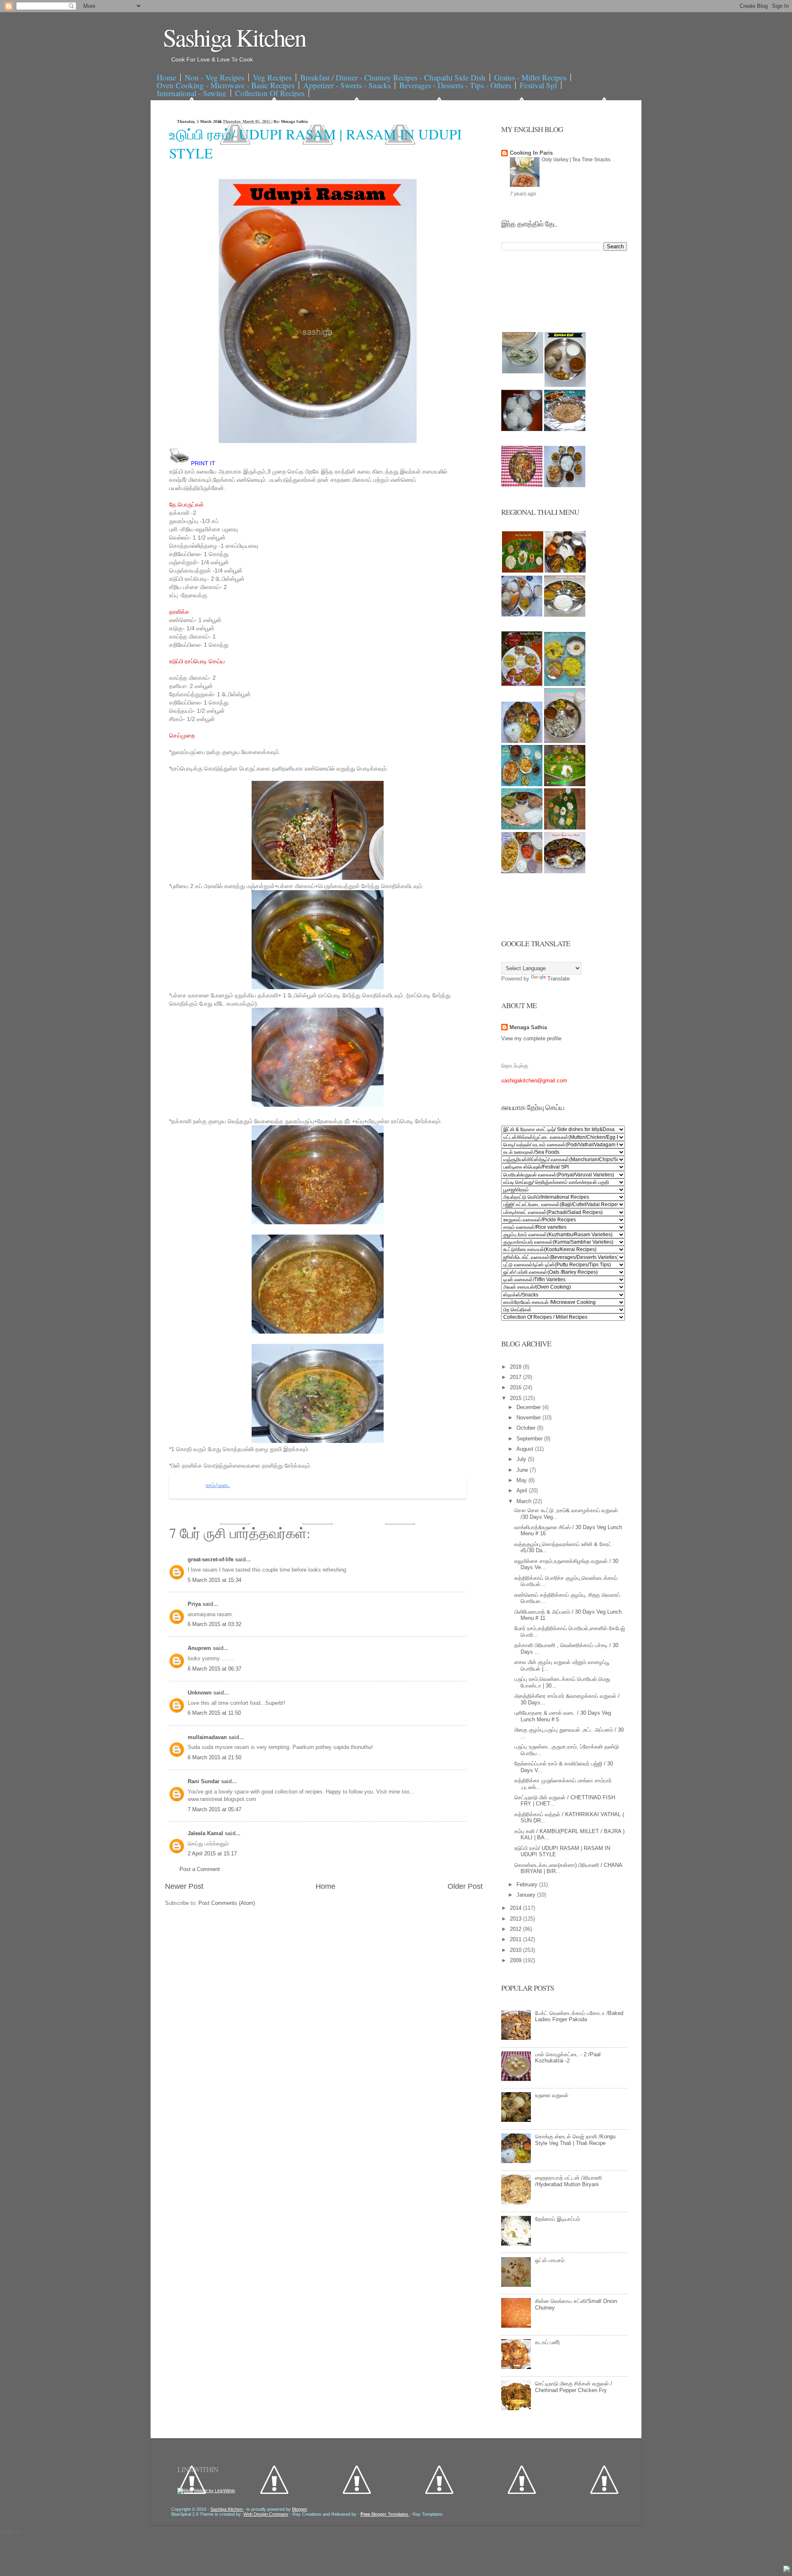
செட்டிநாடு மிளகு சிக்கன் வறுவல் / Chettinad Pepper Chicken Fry (574, 2387)
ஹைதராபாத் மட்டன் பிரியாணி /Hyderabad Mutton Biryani (568, 2181)
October (527, 1428)
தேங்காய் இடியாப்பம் (557, 2219)
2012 (516, 1929)
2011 (516, 1939)
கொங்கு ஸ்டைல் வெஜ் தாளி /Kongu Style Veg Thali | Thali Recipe (575, 2140)
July (522, 1459)
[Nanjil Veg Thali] (565, 871)
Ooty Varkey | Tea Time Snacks (576, 160)
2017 (516, 1377)
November (529, 1418)
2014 (516, 1908)
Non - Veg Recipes (214, 77)
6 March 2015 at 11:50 (214, 1713)
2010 (516, 1950)
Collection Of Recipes (270, 93)
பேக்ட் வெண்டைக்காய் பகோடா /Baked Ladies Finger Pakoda (579, 2016)
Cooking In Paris (531, 153)
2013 (516, 1919)
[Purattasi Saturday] (565, 828)
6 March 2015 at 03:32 (214, 1624)
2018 (516, 1367)
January (527, 1895)
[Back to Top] (787, 2570)
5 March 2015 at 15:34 (214, 1580)
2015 (516, 1398)
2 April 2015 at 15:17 (212, 1854)
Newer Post (184, 1886)
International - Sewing (192, 93)
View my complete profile (531, 1038)
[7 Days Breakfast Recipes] (522, 429)
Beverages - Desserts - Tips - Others (455, 85)
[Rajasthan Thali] (522, 684)
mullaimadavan (208, 1737)
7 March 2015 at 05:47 (214, 1809)
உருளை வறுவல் (552, 2095)
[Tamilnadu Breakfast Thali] (522, 615)
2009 (516, 1960)
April (523, 1491)
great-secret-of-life (211, 1559)
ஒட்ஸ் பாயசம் (550, 2260)
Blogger (299, 2509)
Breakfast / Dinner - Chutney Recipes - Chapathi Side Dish (393, 77)
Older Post (465, 1886)
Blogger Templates (385, 2514)
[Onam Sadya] (565, 784)
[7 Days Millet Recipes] (522, 485)
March (525, 1501)
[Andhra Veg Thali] (565, 615)
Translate (559, 979)
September (530, 1439)
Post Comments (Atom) (227, 1903)
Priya (195, 1604)
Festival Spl (538, 85)
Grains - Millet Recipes (530, 77)
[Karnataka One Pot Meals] (565, 684)
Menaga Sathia (528, 1027)
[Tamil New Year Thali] (523, 571)
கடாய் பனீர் (548, 2342)
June (523, 1470)
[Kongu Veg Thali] (522, 741)
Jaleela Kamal (206, 1833)
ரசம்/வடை (218, 1486)
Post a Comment (200, 1869)
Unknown (200, 1693)
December (529, 1407)
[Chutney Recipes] (523, 371)
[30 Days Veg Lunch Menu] (565, 485)
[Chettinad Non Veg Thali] (522, 871)
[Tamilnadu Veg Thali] (565, 571)
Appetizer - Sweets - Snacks (347, 85)
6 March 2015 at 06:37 (214, 1669)
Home (166, 77)
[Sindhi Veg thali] (522, 828)
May (522, 1480)
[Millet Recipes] (565, 385)
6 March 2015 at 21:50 (214, 1757)
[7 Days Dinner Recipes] (565, 429)
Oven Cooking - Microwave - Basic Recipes (226, 85)
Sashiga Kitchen (234, 37)
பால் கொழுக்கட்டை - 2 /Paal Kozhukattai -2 (568, 2058)
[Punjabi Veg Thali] (522, 784)
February (528, 1884)
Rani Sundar (204, 1781)
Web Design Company (266, 2514)
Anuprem (200, 1648)
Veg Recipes (272, 77)
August (526, 1449)
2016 (516, 1387)
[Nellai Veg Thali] (565, 741)
